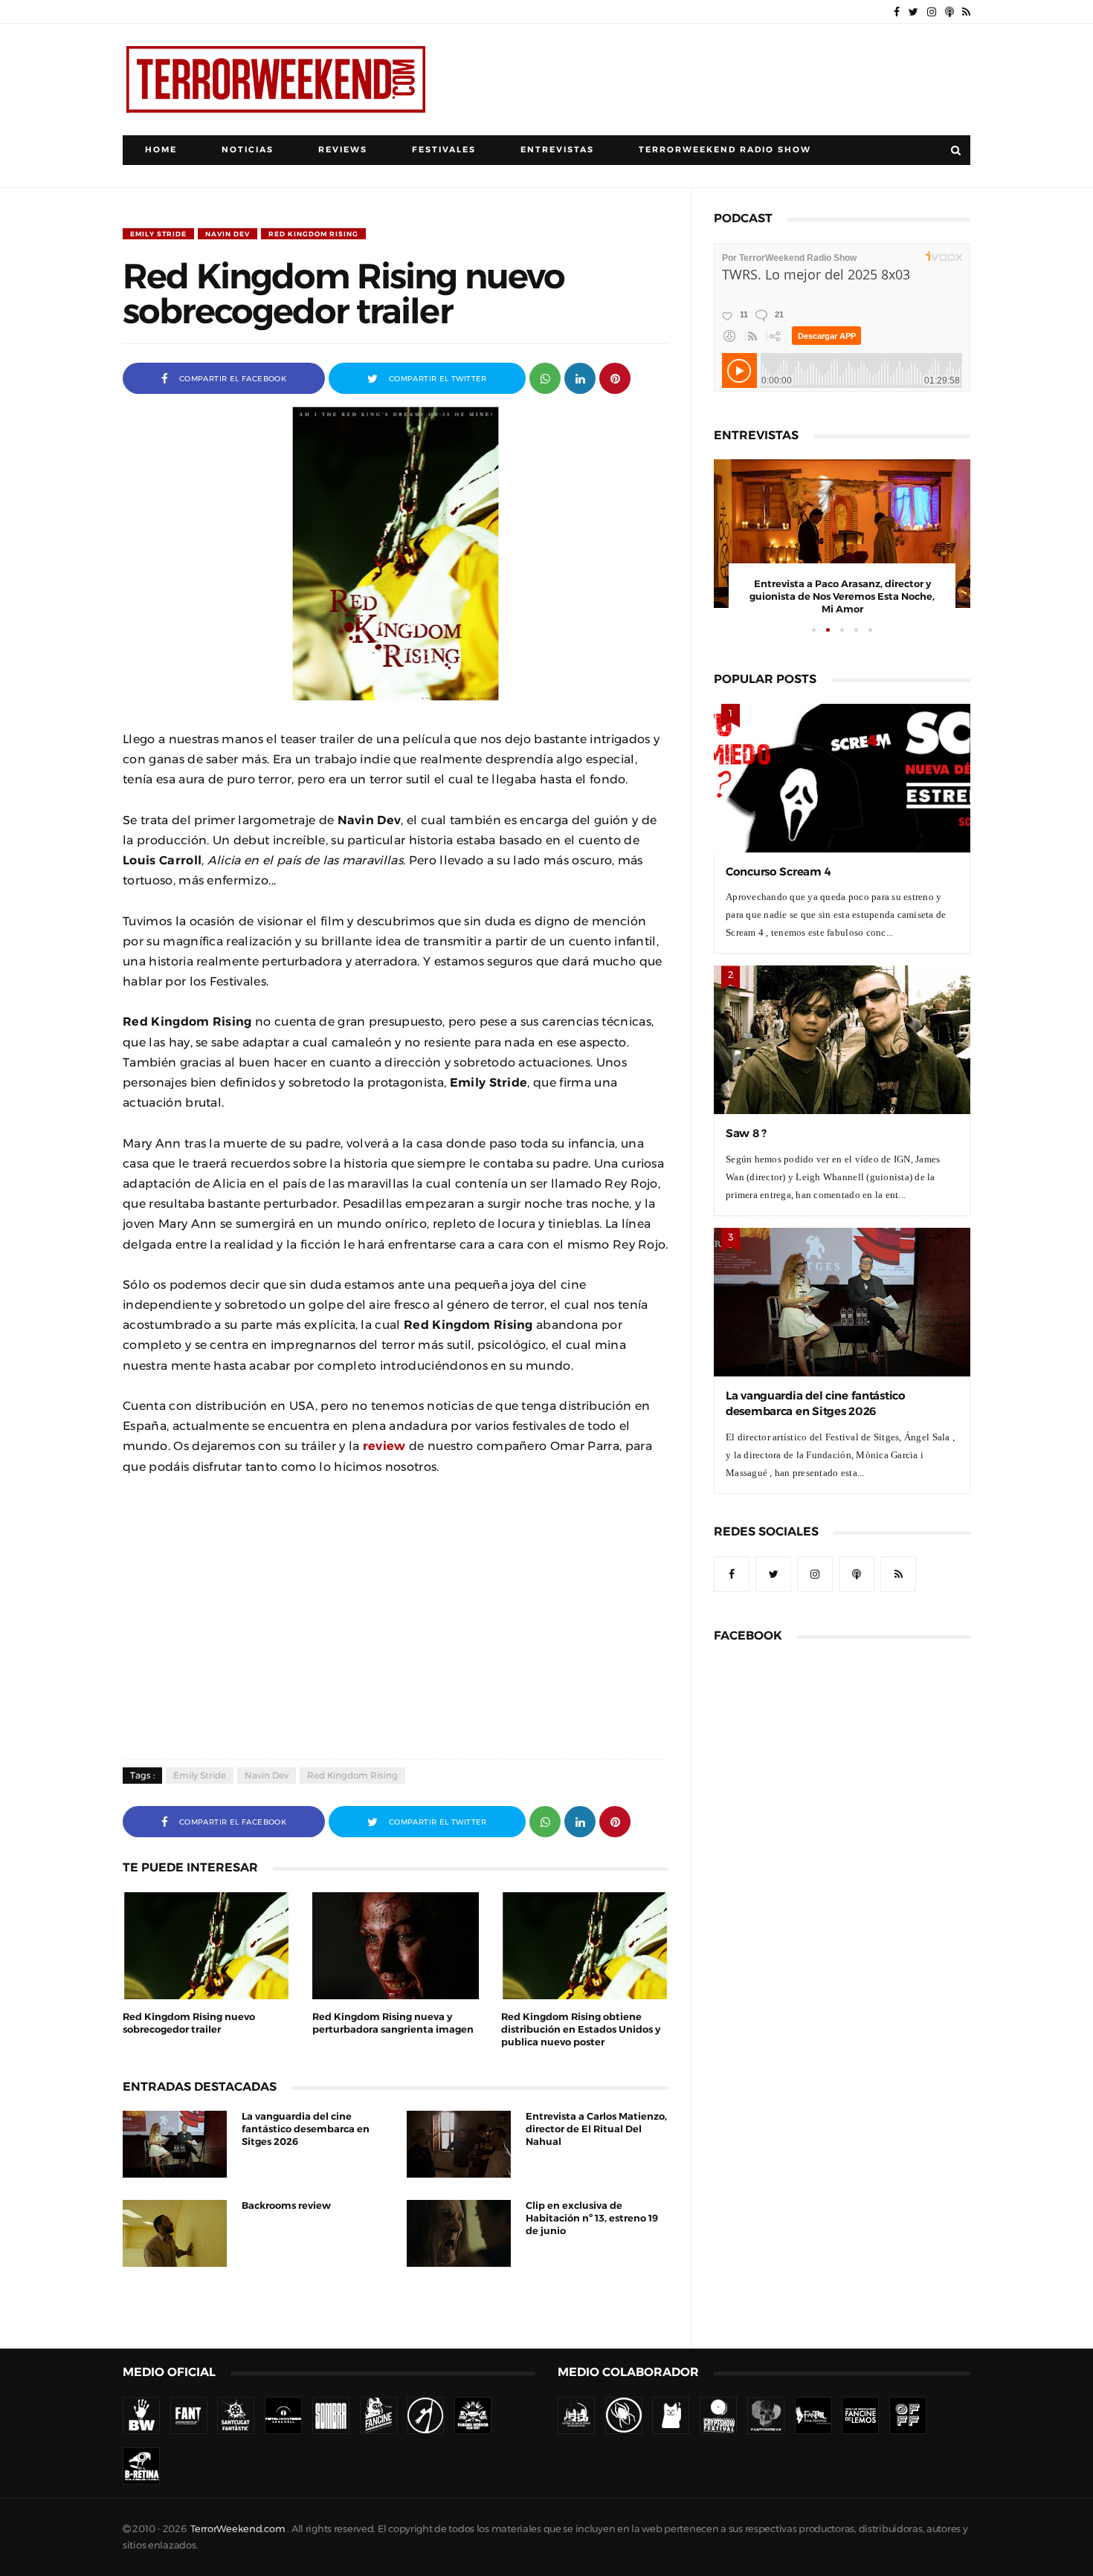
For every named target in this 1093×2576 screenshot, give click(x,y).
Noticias (248, 150)
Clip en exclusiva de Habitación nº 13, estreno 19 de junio (592, 2218)
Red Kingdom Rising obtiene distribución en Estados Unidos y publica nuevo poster (581, 2029)
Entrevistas (557, 150)
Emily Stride (158, 234)
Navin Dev (228, 234)
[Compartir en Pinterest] (615, 377)
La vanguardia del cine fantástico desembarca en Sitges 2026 (306, 2129)
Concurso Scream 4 (778, 871)
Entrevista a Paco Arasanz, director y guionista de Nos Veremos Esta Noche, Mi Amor (842, 596)
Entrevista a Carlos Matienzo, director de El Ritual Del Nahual (596, 2129)
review (384, 1446)
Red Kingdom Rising (313, 234)
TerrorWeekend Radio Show (725, 150)
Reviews (343, 150)
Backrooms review (286, 2206)
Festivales (444, 150)
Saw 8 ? (746, 1133)
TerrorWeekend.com (238, 2529)
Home (161, 150)
